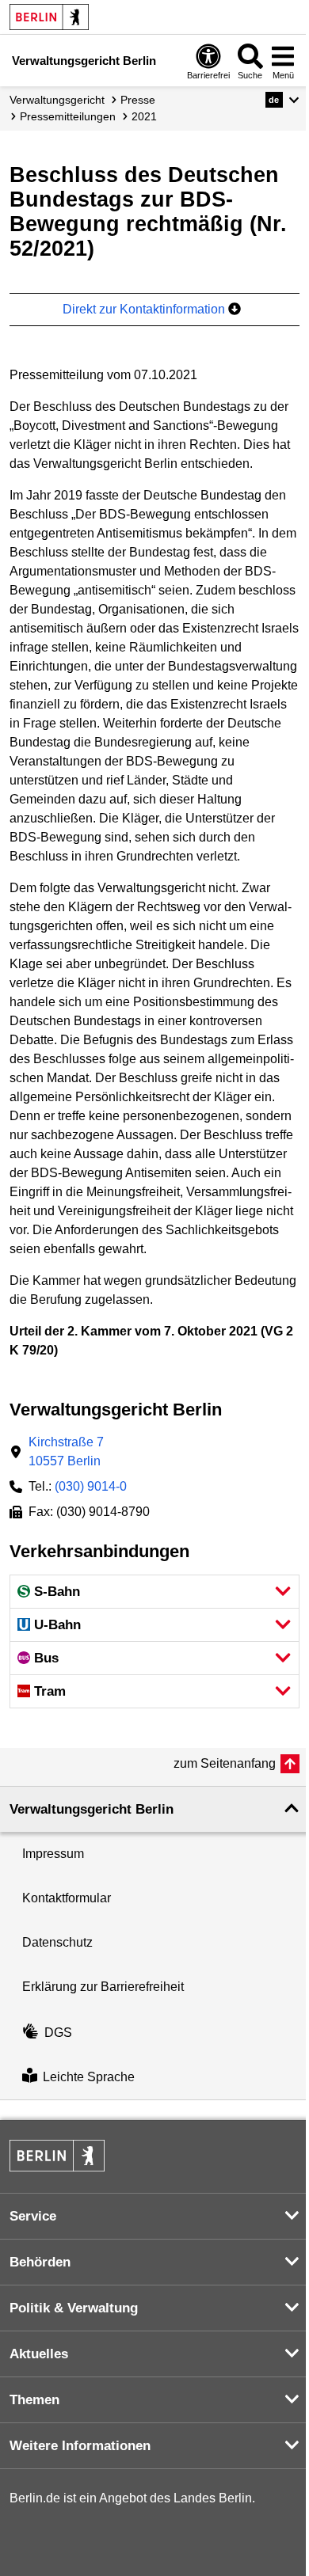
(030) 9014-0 (91, 1486)
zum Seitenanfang (225, 1763)
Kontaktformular (67, 1898)
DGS (58, 2033)
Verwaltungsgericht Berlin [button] (92, 1809)
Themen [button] (34, 2400)
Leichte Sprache (89, 2077)
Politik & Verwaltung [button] (74, 2308)
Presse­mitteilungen (68, 116)
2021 (144, 116)
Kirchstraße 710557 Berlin (66, 1451)
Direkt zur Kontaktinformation (145, 309)
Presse (138, 100)
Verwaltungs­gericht (57, 100)
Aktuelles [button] (39, 2354)
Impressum (53, 1854)
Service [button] (33, 2216)
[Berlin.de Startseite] (49, 17)
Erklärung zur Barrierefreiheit (103, 1987)
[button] (282, 100)
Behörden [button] (40, 2262)
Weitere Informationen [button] (80, 2446)
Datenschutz (57, 1942)
